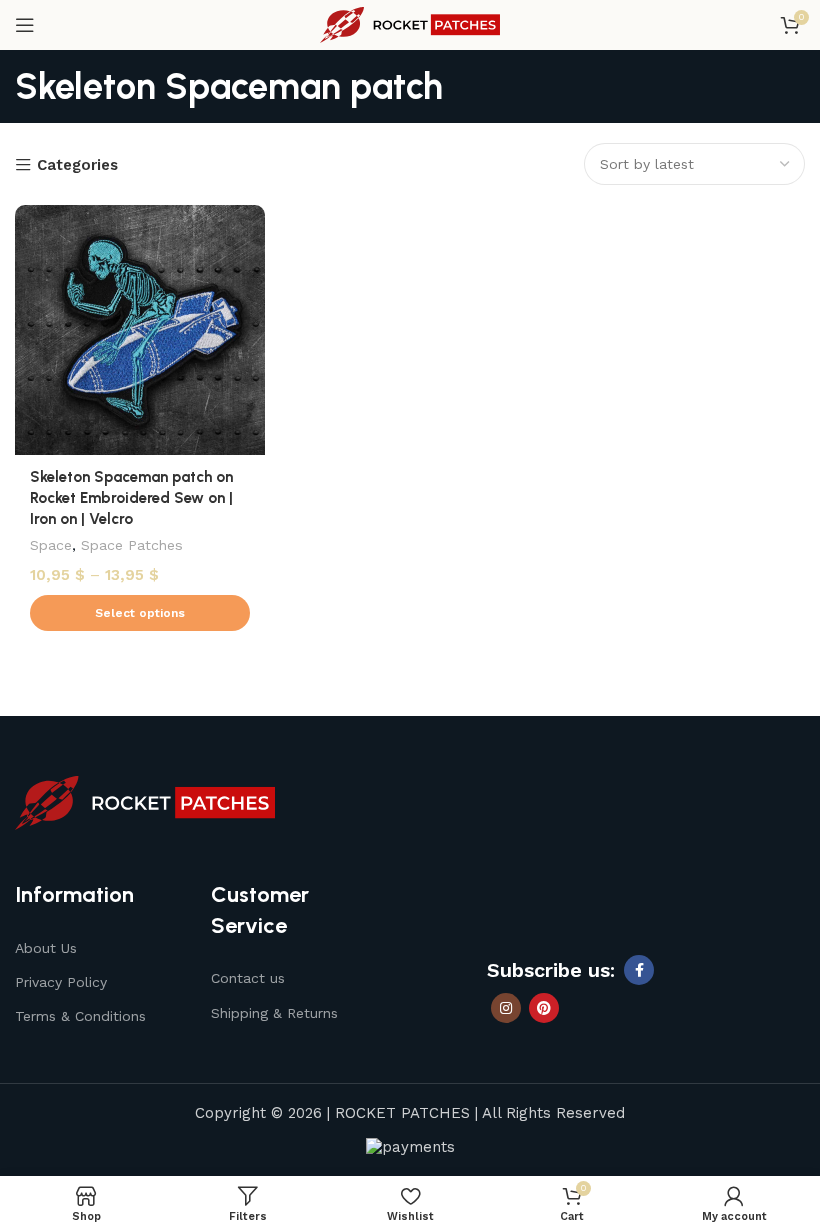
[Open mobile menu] (25, 25)
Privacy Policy (61, 982)
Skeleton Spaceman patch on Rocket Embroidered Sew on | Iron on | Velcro (131, 498)
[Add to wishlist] (247, 222)
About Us (46, 948)
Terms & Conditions (80, 1016)
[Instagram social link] (506, 1008)
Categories (77, 165)
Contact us (248, 978)
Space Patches (132, 545)
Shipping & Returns (274, 1013)
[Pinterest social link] (544, 1008)
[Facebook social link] (639, 970)
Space (51, 545)
